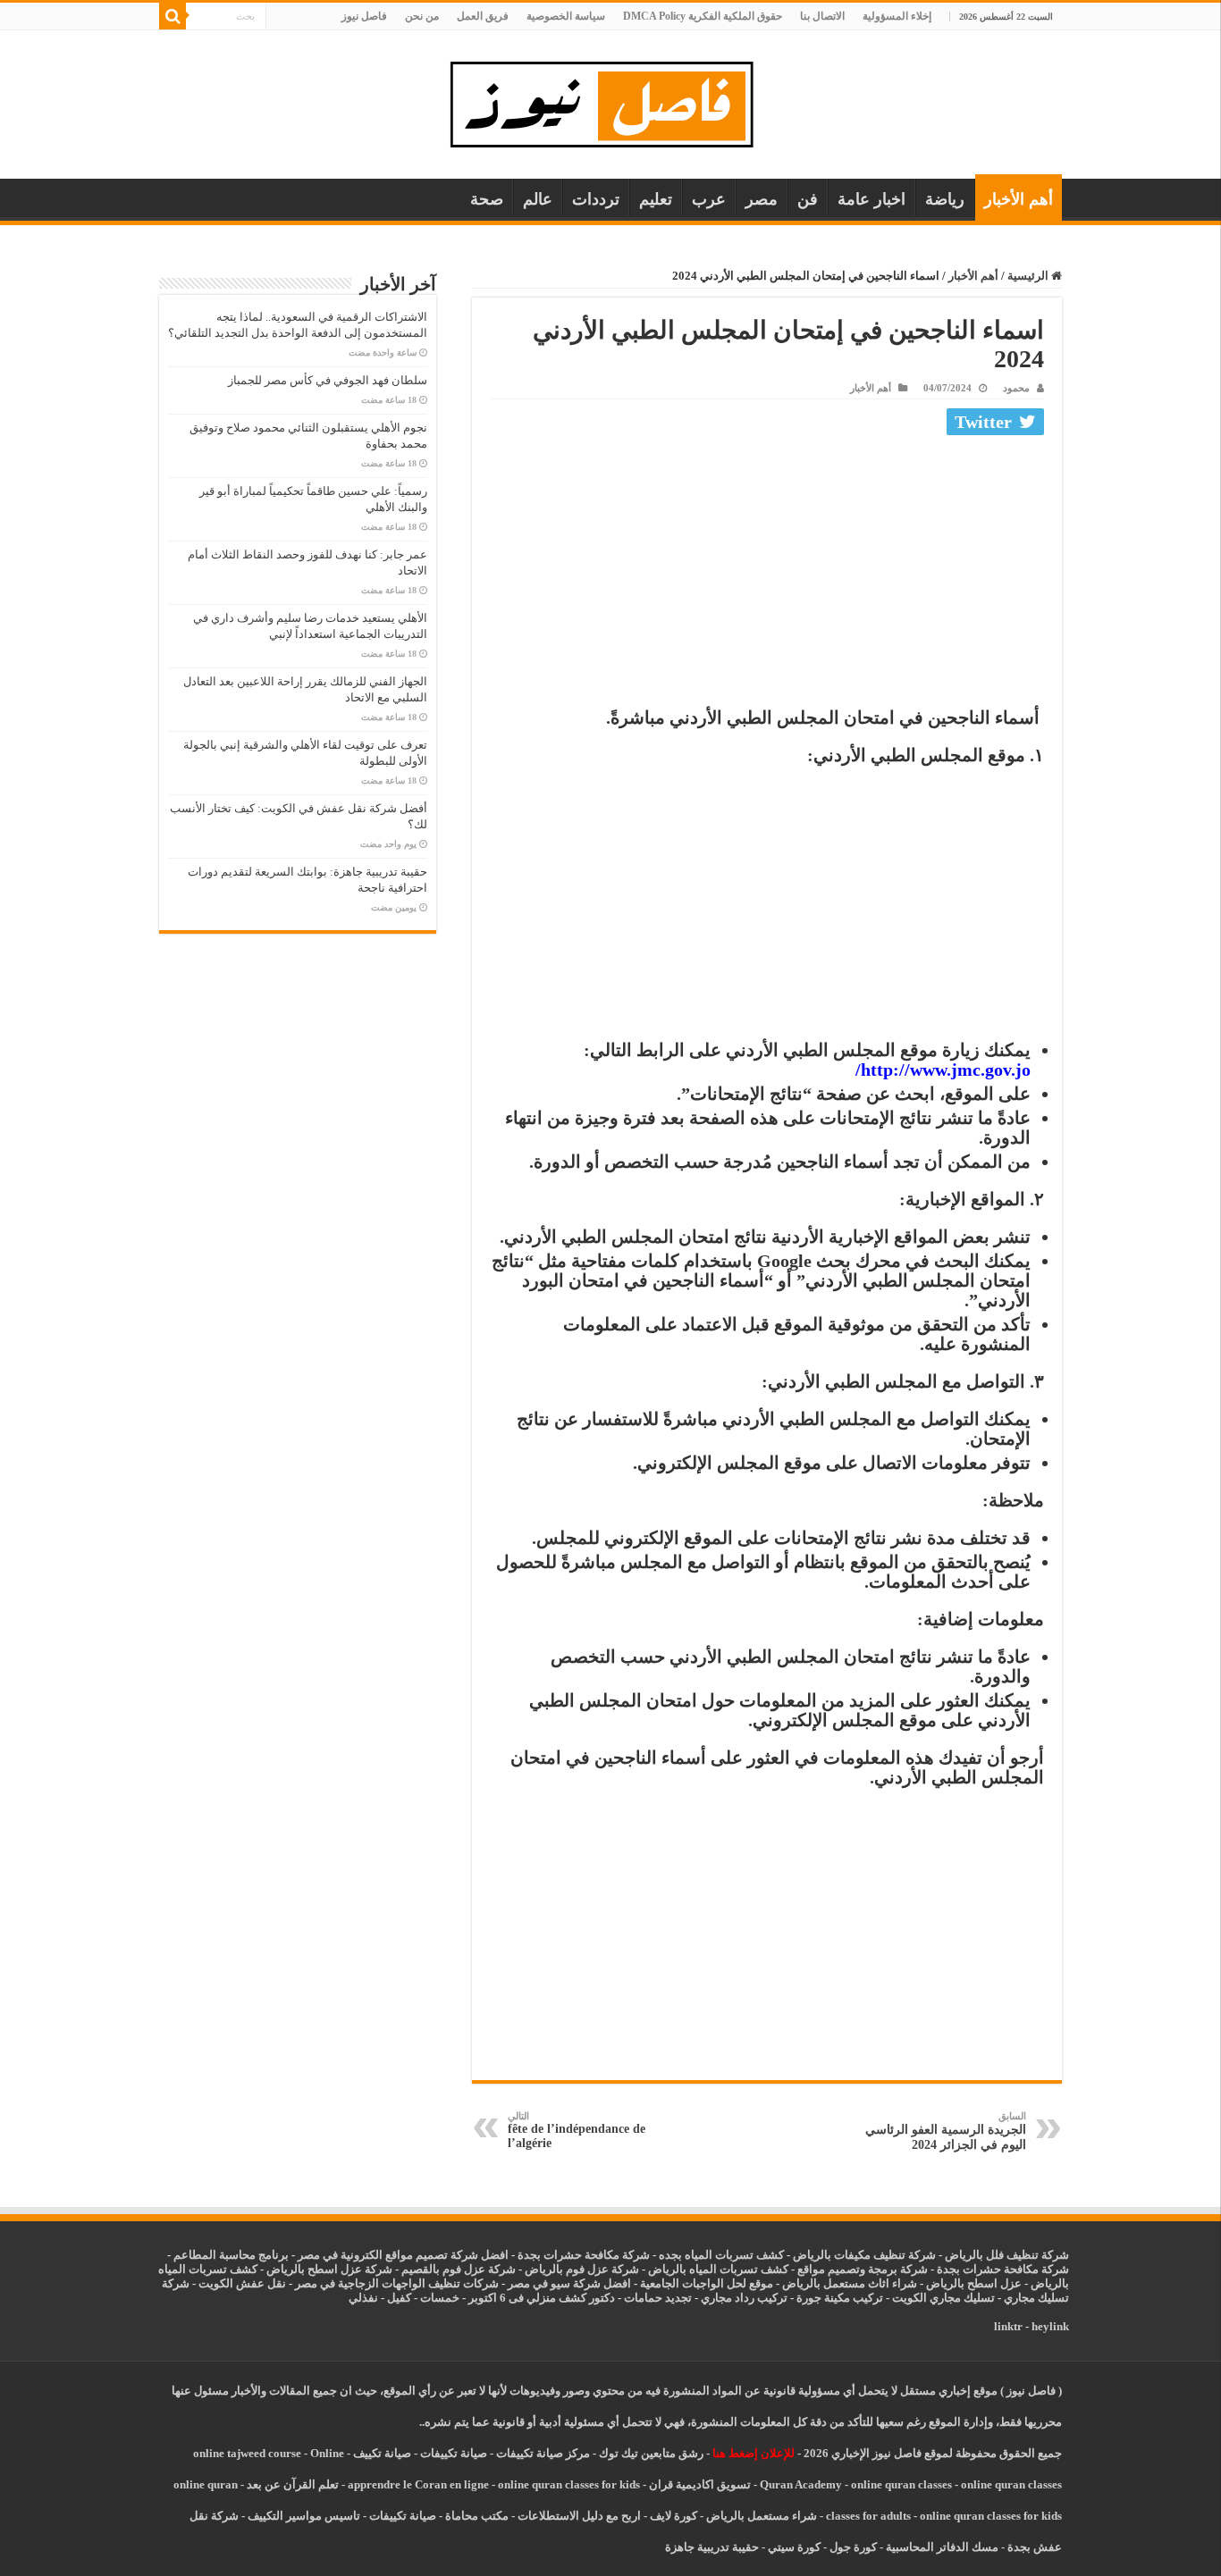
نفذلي (363, 2298)
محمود (1016, 388)
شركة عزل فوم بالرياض (582, 2269)
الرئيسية (1029, 276)
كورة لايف (674, 2516)
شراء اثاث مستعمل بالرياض (850, 2283)
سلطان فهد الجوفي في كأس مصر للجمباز (328, 380)
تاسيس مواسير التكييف (304, 2516)
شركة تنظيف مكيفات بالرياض (864, 2255)
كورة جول (852, 2547)
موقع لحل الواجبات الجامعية (707, 2283)
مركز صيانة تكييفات (543, 2453)
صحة (487, 199)
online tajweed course (247, 2453)
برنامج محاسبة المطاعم (231, 2255)
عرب (709, 199)
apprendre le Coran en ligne (418, 2484)
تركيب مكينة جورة (840, 2298)
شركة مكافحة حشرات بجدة (1003, 2269)
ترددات (596, 199)
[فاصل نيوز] (611, 101)
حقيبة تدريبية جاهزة (712, 2547)
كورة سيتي (793, 2547)
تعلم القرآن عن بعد (293, 2484)
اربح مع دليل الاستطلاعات (579, 2516)
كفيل (399, 2298)
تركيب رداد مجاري (744, 2298)
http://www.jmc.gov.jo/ (943, 1070)
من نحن (422, 16)
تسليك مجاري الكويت (943, 2298)
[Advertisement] (767, 575)
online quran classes (901, 2484)
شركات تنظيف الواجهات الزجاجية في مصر (397, 2283)
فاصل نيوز (364, 16)
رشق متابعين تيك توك (651, 2453)
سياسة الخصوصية (566, 16)
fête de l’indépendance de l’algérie (577, 2130)
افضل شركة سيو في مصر (569, 2283)
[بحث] (173, 16)
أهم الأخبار (1019, 199)
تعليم (656, 199)
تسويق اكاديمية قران (700, 2484)
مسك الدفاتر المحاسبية (942, 2547)
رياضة (945, 199)
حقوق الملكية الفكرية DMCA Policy (703, 16)
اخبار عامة (872, 199)
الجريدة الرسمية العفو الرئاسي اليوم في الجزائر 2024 (946, 2131)
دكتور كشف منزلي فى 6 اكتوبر (542, 2298)
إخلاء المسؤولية (897, 16)
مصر (762, 199)
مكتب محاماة (477, 2516)
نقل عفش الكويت (242, 2283)
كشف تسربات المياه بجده (721, 2255)
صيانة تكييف (382, 2453)
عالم (538, 199)
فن (808, 199)
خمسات (440, 2298)
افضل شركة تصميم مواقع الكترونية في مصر (403, 2255)
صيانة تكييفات (454, 2453)
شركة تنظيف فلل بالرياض (1007, 2255)
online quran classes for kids (569, 2484)
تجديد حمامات (658, 2298)
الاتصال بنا (822, 16)
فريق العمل (483, 16)
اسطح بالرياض (963, 2283)
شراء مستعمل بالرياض (762, 2516)
